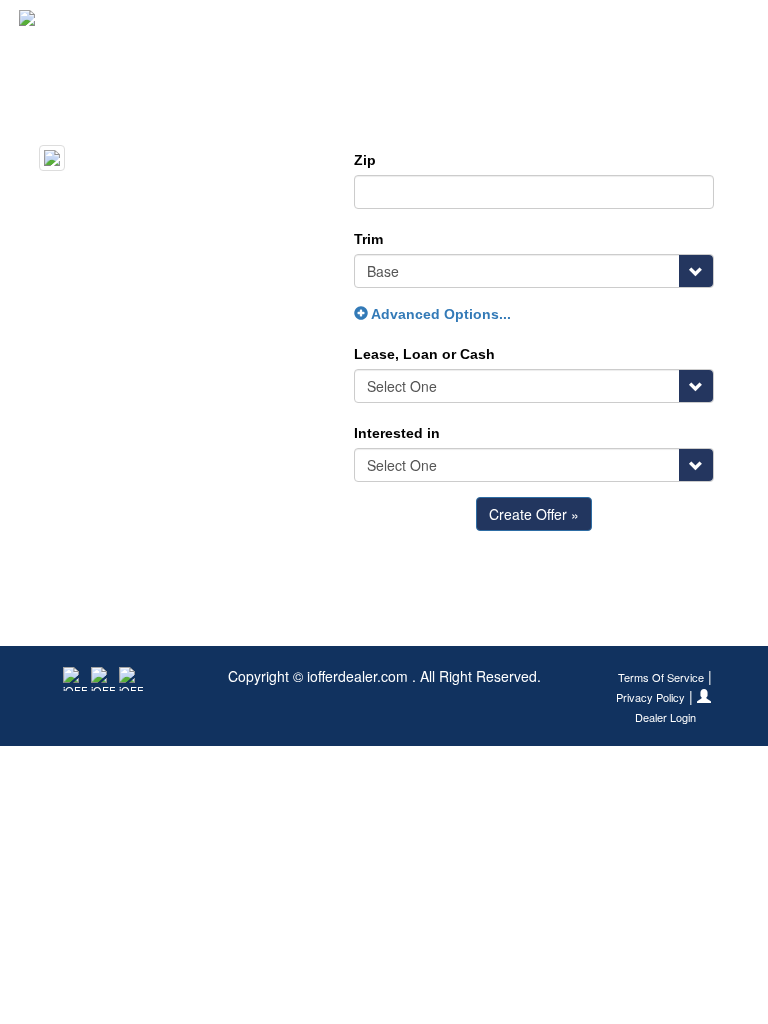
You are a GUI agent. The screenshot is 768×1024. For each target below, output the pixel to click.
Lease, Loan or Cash (424, 354)
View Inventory (629, 25)
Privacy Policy (650, 697)
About (725, 25)
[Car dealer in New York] (84, 25)
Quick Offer (515, 25)
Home (430, 25)
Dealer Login (665, 717)
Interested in (397, 433)
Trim (368, 239)
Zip (365, 160)
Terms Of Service (661, 677)
